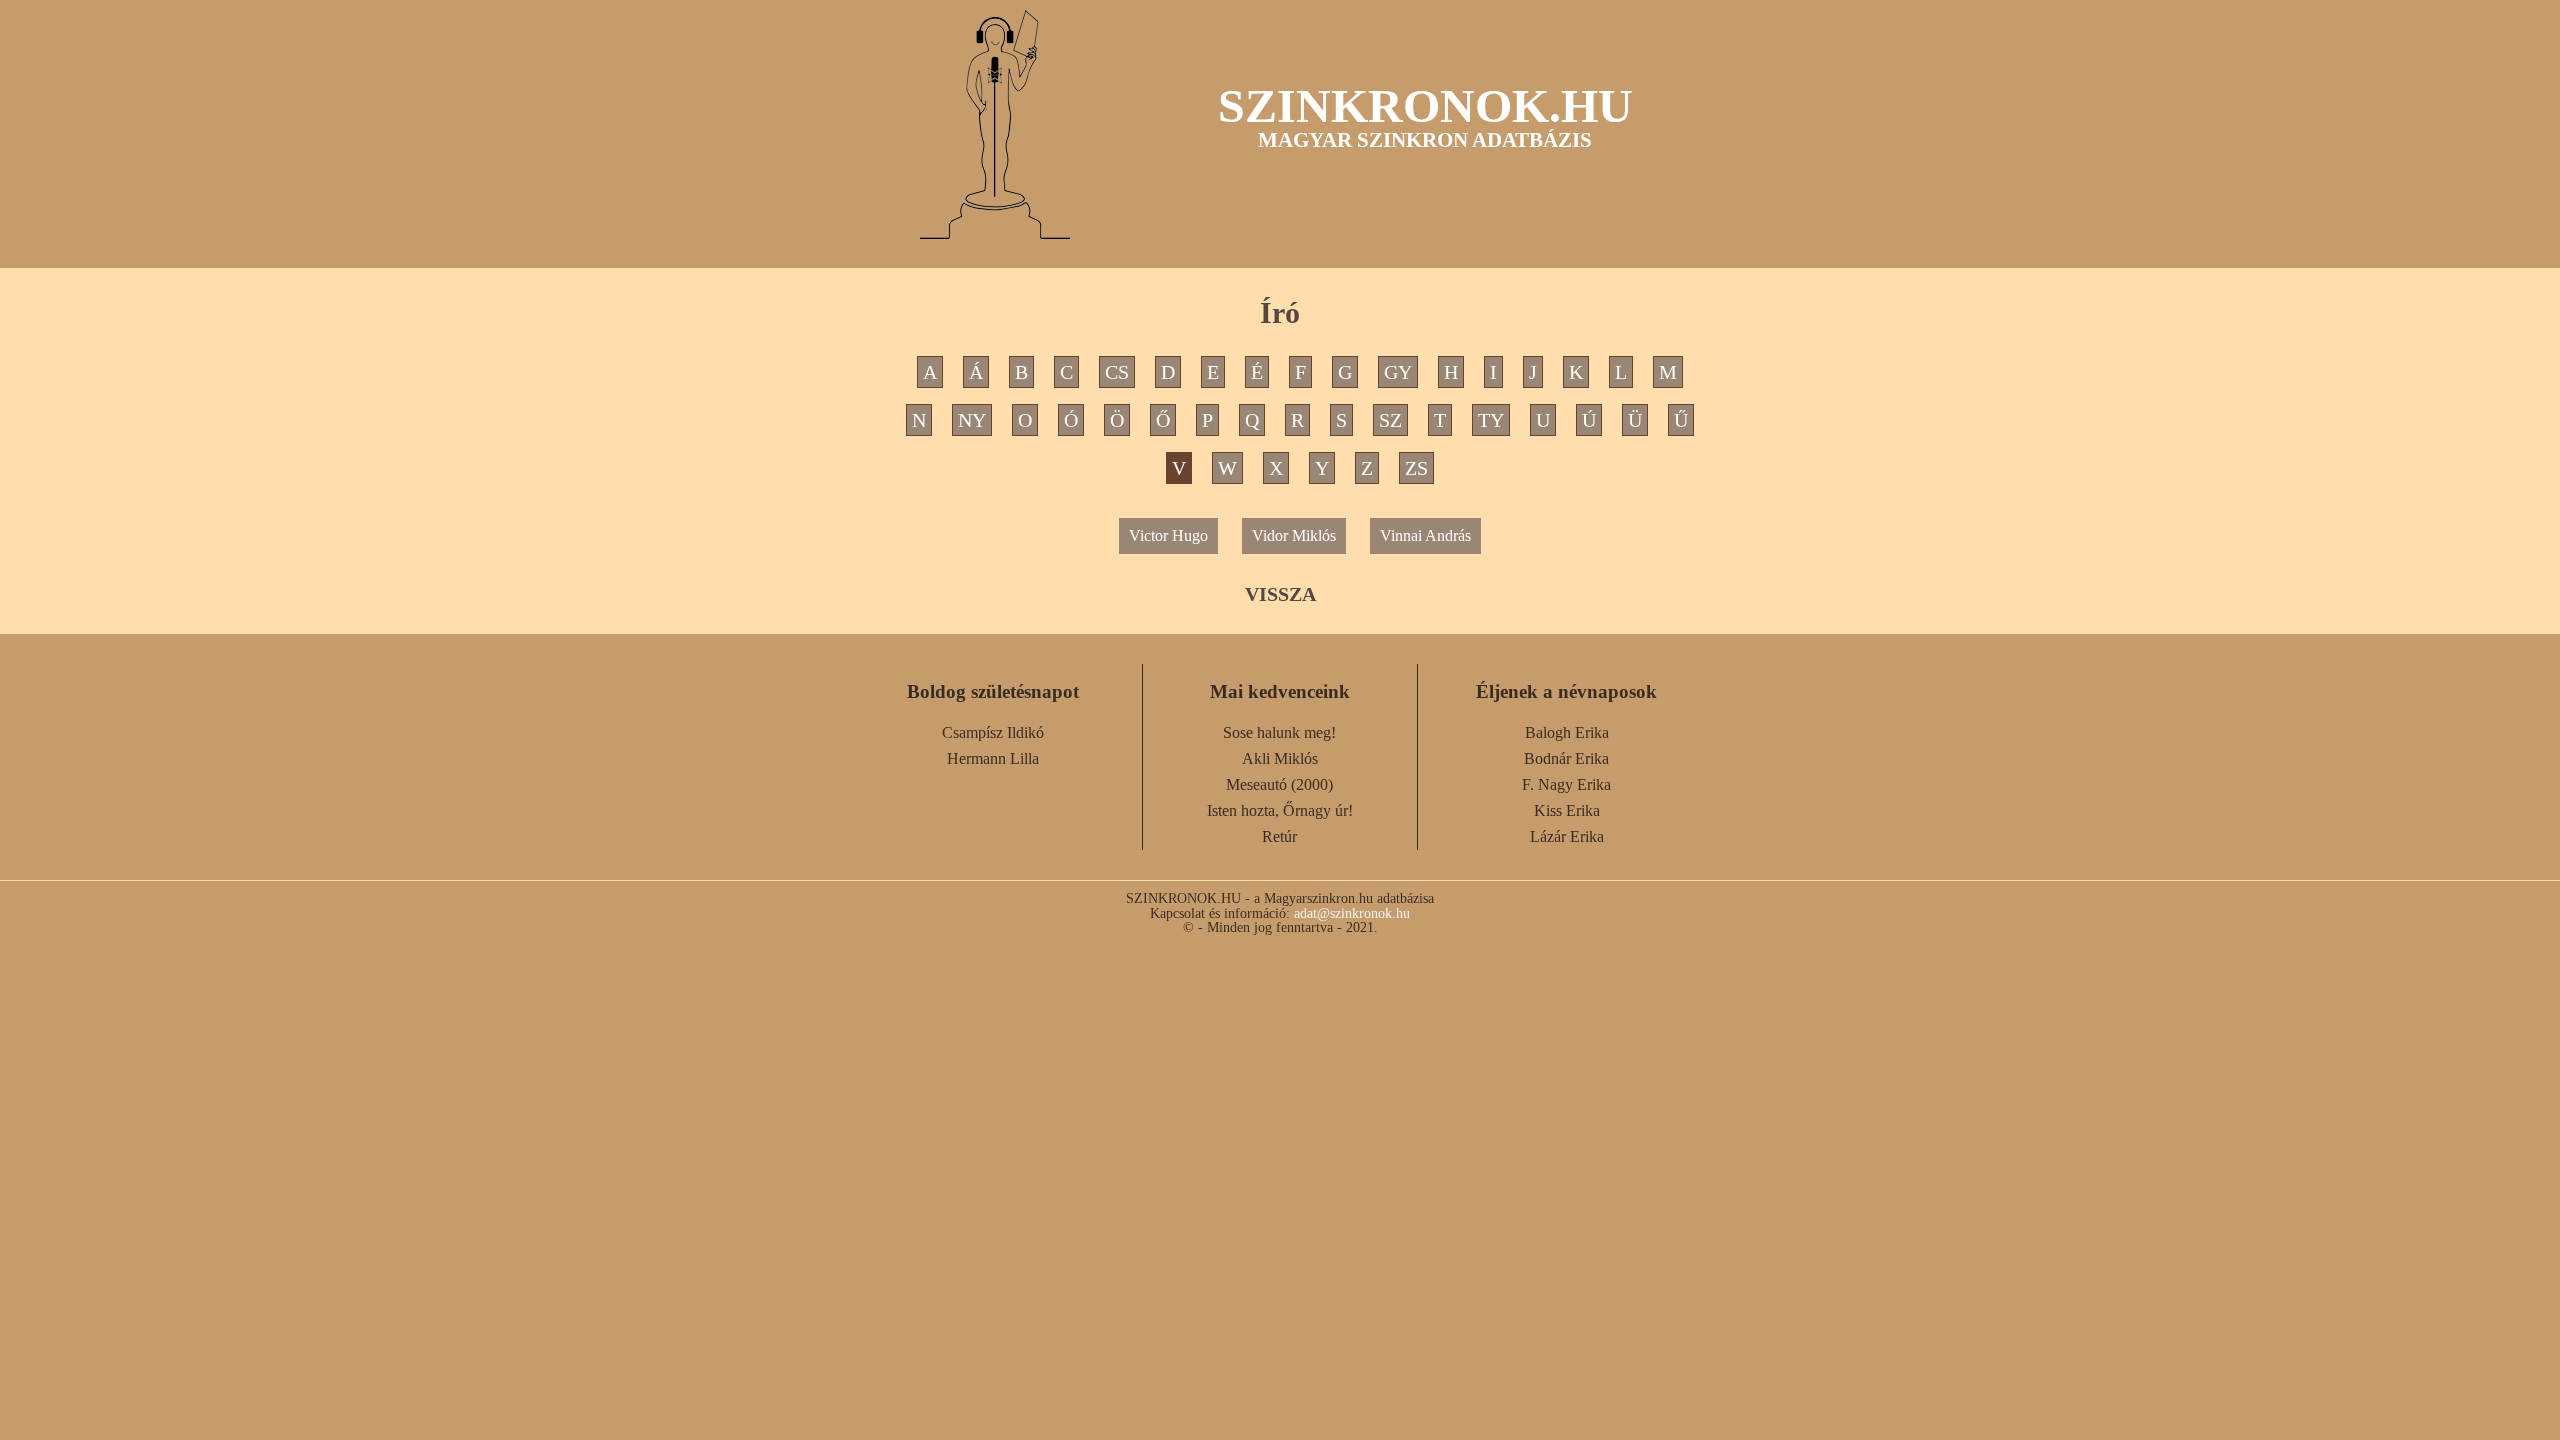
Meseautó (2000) (1279, 784)
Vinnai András (1425, 535)
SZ (1390, 420)
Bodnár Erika (1566, 758)
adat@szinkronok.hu (1352, 913)
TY (1491, 420)
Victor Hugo (1168, 535)
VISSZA (1280, 594)
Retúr (1279, 836)
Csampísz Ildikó (993, 732)
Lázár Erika (1567, 836)
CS (1117, 372)
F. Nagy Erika (1566, 784)
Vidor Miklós (1294, 535)
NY (972, 420)
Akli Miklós (1280, 758)
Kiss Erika (1567, 810)
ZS (1416, 468)
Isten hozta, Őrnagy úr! (1280, 810)
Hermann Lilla (993, 758)
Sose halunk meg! (1279, 732)
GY (1398, 372)
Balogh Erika (1567, 732)
